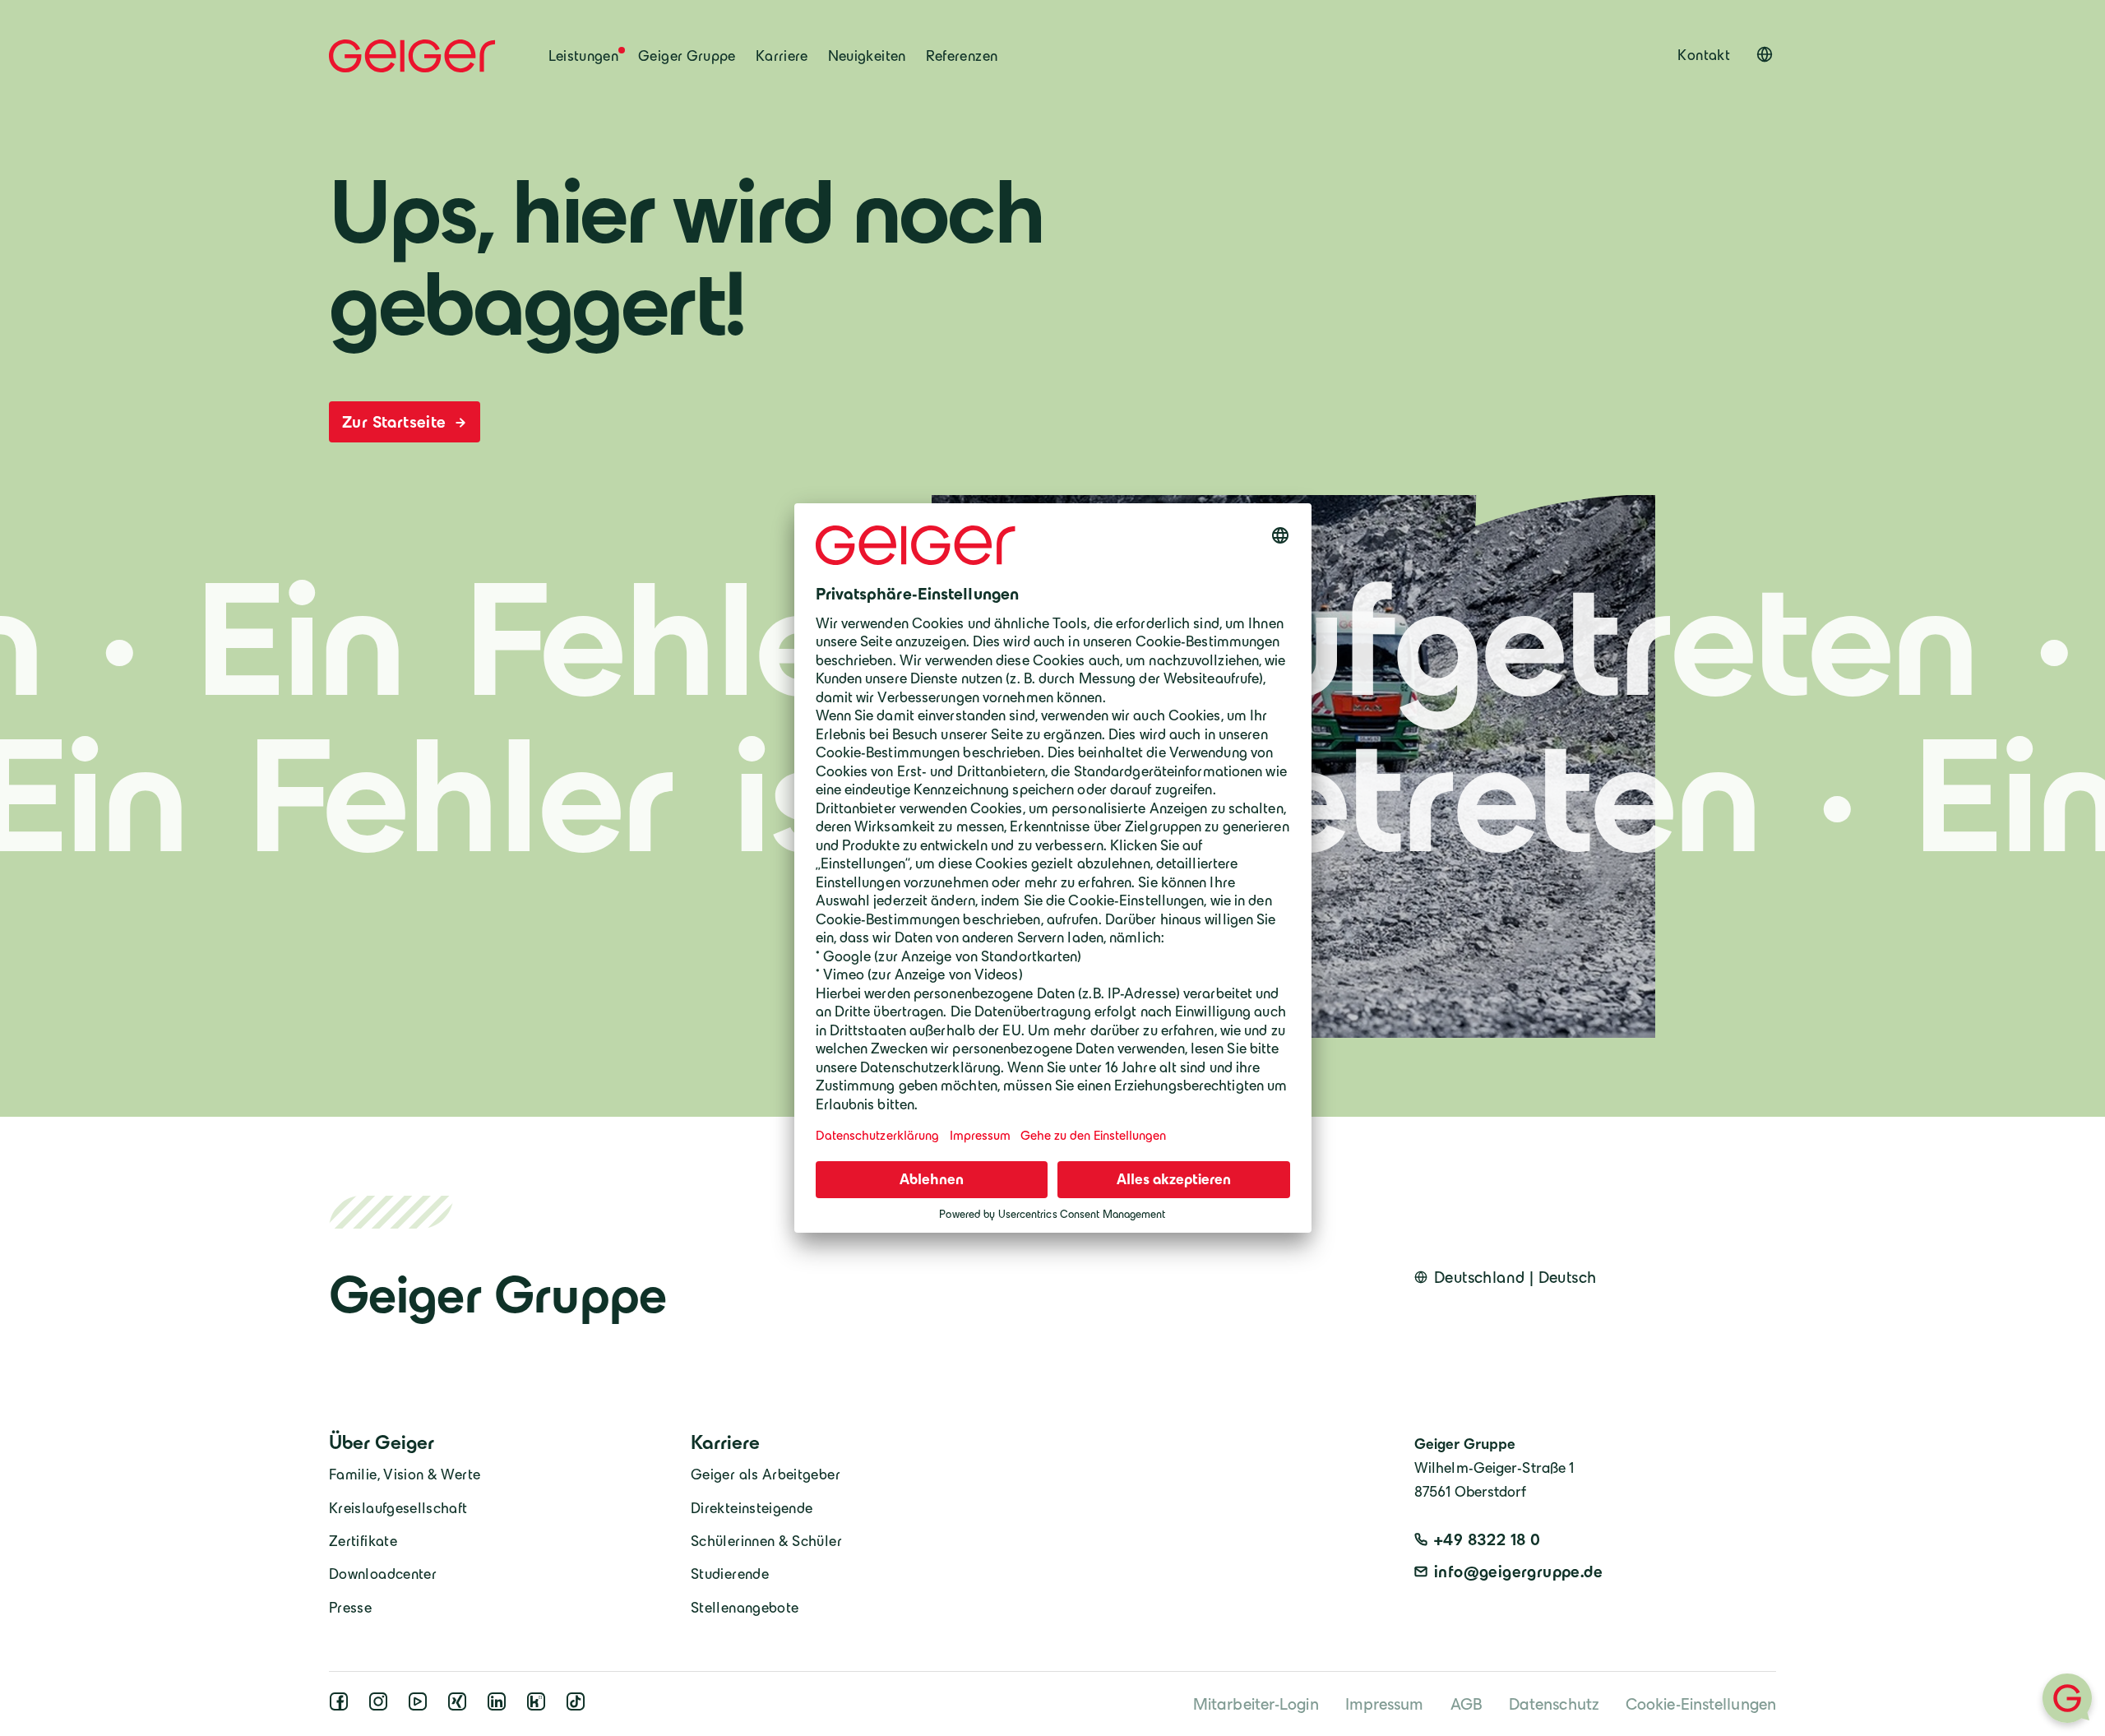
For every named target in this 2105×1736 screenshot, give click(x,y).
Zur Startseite (396, 422)
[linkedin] (500, 1706)
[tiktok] (579, 1706)
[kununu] (539, 1706)
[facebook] (342, 1706)
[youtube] (421, 1706)
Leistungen (584, 56)
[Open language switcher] (1765, 54)
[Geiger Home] (412, 56)
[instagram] (382, 1706)
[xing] (460, 1706)
